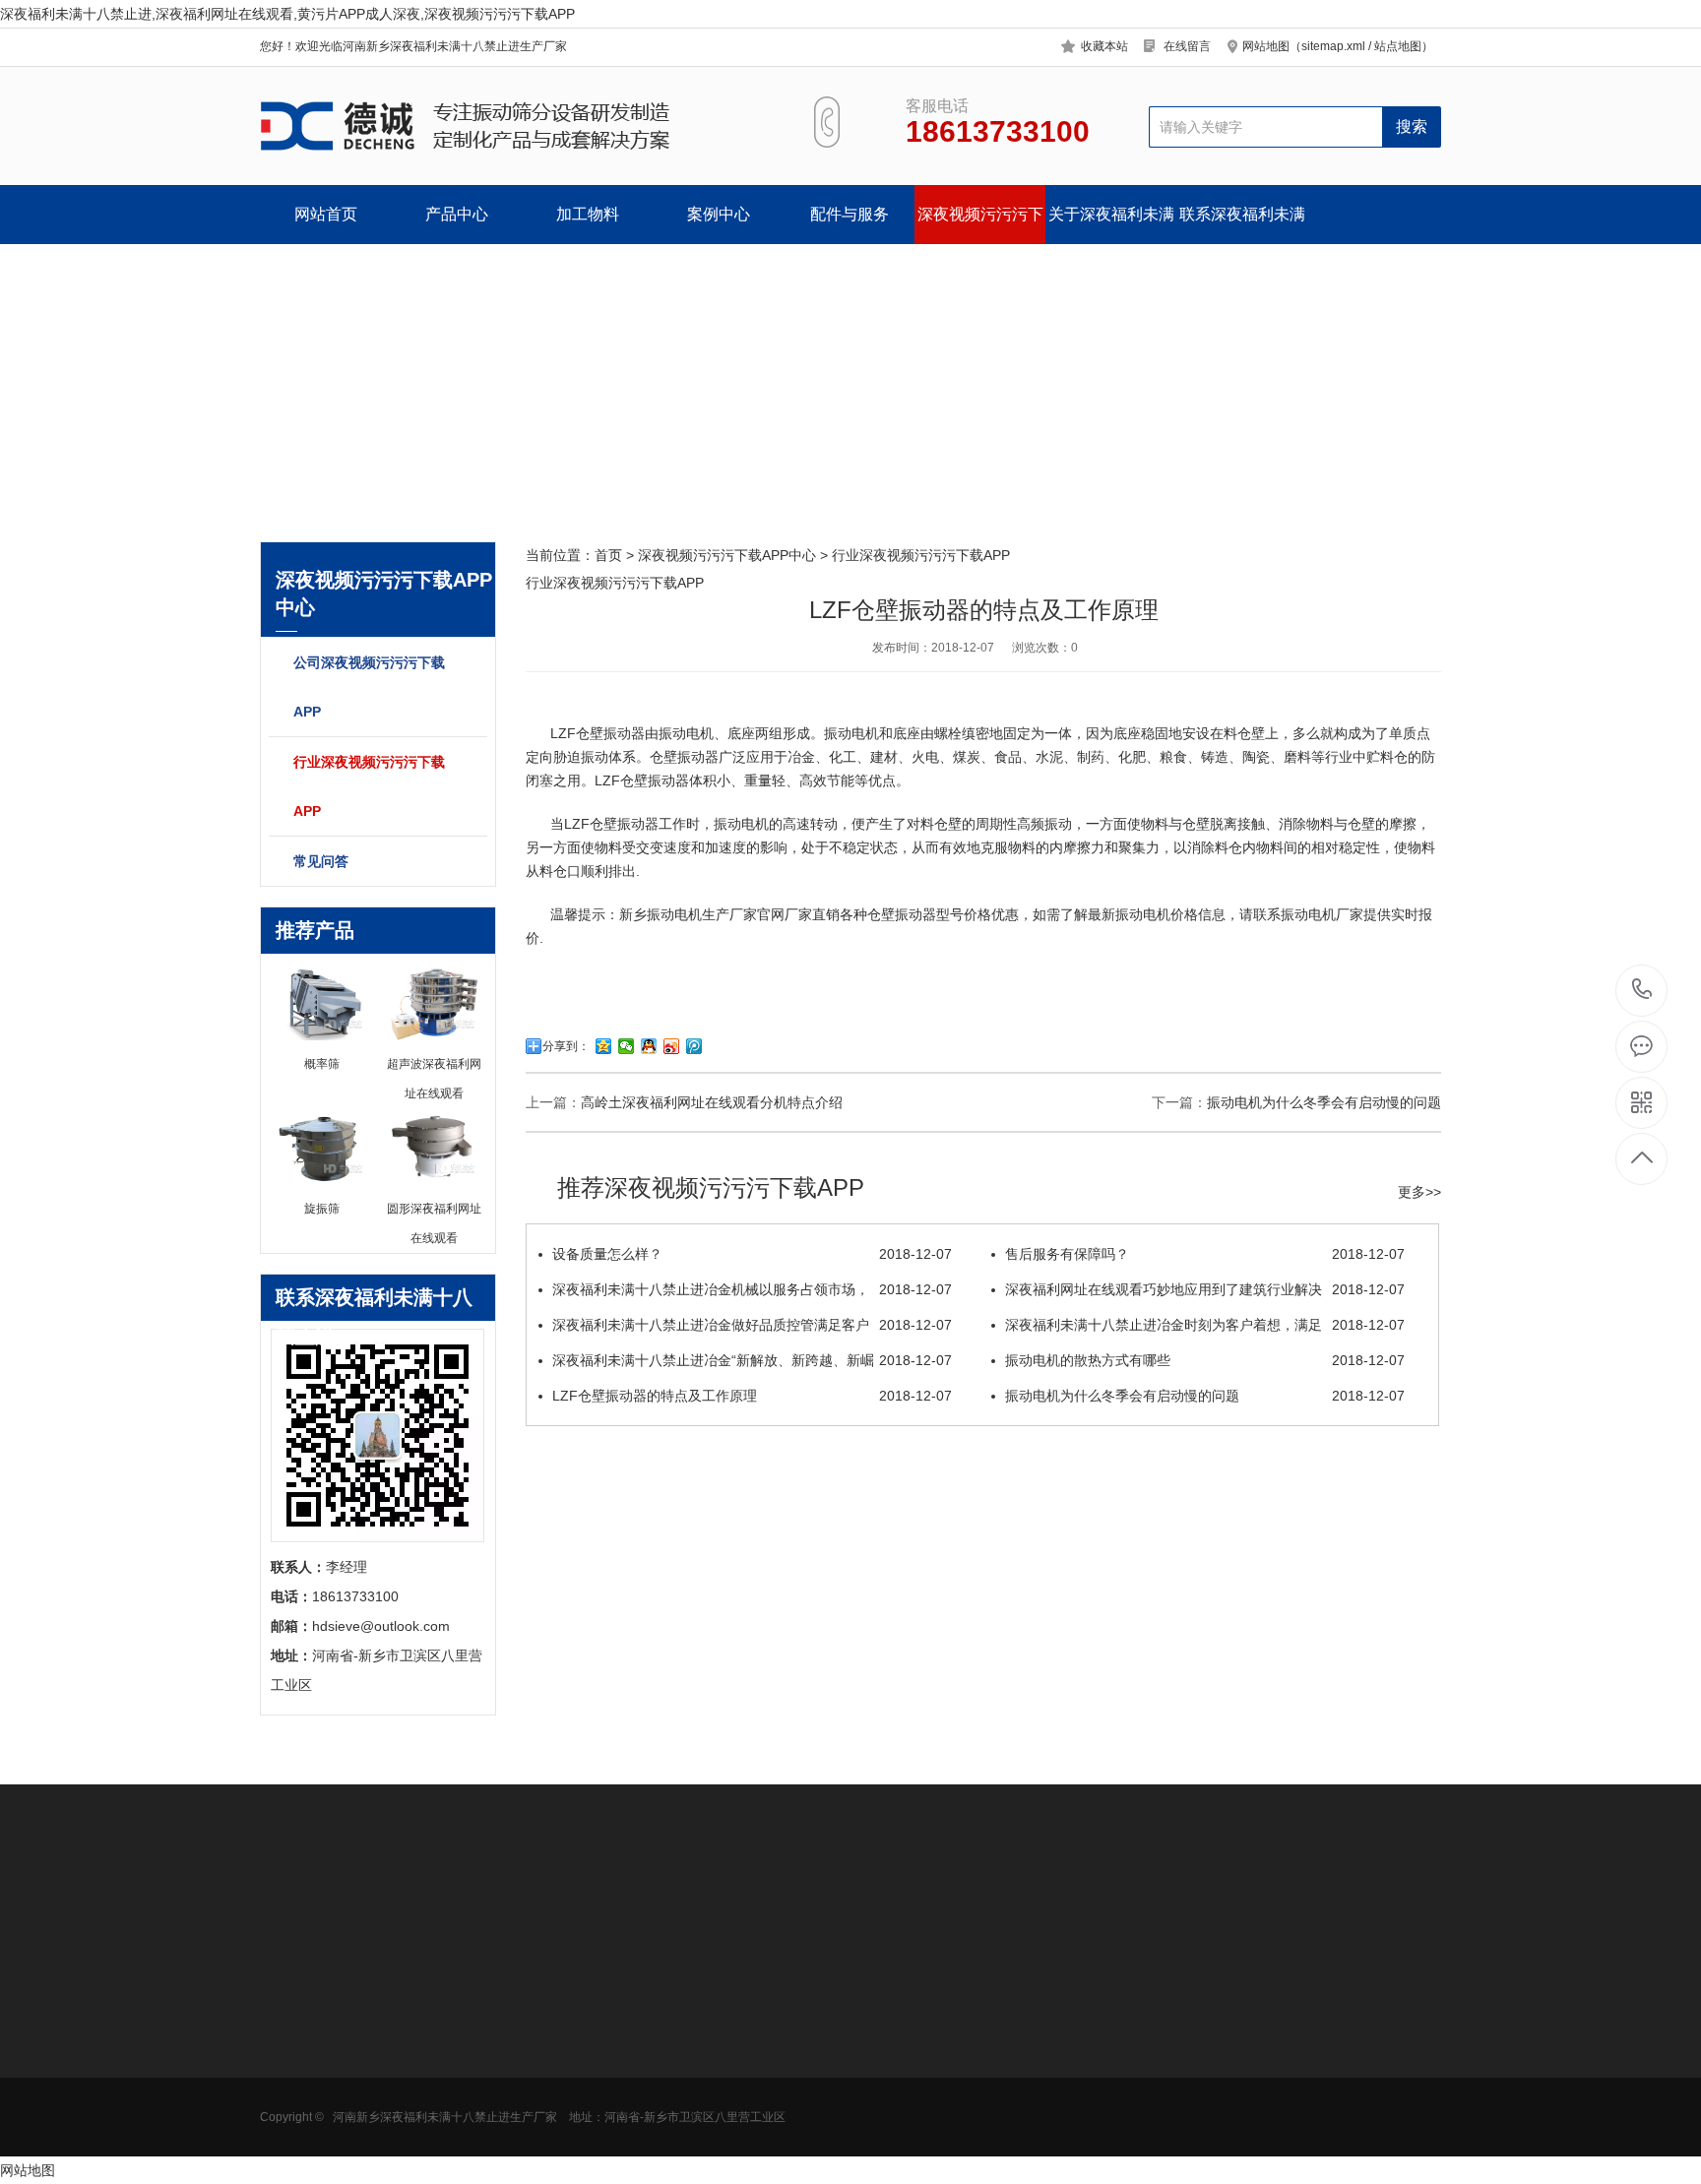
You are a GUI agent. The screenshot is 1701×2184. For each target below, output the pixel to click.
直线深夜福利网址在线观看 (596, 2109)
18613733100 (1642, 991)
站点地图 (1398, 46)
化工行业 (424, 2073)
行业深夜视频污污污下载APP (369, 786)
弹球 (684, 2132)
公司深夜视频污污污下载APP (369, 687)
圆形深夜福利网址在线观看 (322, 2021)
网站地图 (28, 2170)
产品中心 (457, 214)
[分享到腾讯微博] (694, 1046)
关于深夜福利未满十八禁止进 (1111, 225)
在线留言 (1187, 46)
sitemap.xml (1333, 46)
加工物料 (588, 214)
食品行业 (424, 2014)
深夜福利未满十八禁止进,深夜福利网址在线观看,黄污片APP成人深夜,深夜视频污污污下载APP (287, 14)
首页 (608, 555)
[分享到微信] (627, 1046)
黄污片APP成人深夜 (321, 2073)
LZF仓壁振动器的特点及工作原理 (752, 1396)
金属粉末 (424, 2102)
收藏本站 (1104, 46)
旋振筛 (554, 2014)
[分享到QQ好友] (649, 1046)
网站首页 (326, 214)
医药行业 (424, 2043)
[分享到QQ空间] (604, 1046)
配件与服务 (850, 214)
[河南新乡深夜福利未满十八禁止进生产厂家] (513, 126)
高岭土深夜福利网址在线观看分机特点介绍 (712, 1102)
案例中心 (719, 214)
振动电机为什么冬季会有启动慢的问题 (1324, 1102)
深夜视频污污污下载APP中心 (980, 225)
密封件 (691, 2073)
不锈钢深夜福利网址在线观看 (596, 2080)
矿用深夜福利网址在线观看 (322, 2109)
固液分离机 (294, 2132)
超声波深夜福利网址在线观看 (596, 2050)
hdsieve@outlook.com (1004, 2079)
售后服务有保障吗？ (1205, 1254)
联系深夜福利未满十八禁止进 (1242, 225)
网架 (684, 2102)
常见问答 (321, 861)
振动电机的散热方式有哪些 (1205, 1360)
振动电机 (686, 733)
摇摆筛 (554, 2161)
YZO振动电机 (712, 2014)
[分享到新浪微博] (672, 1046)
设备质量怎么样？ (752, 1254)
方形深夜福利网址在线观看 (322, 2050)
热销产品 (565, 1967)
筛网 (684, 2043)
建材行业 (424, 2132)
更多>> (1419, 1192)
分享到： (566, 1046)
